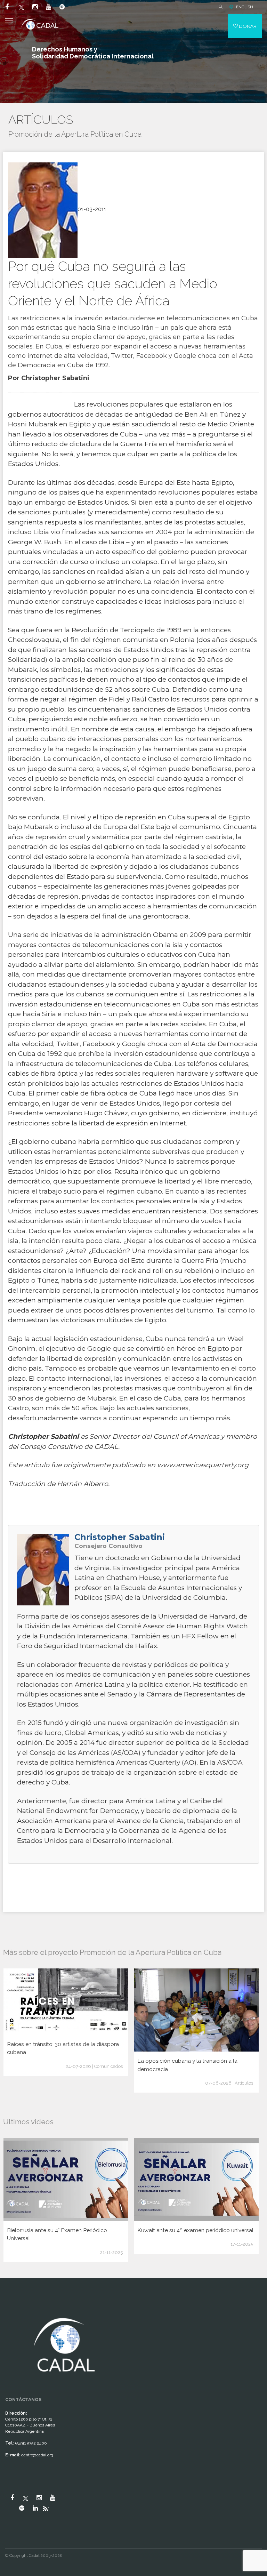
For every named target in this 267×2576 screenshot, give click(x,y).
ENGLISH (245, 7)
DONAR (247, 26)
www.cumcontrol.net (13, 2309)
